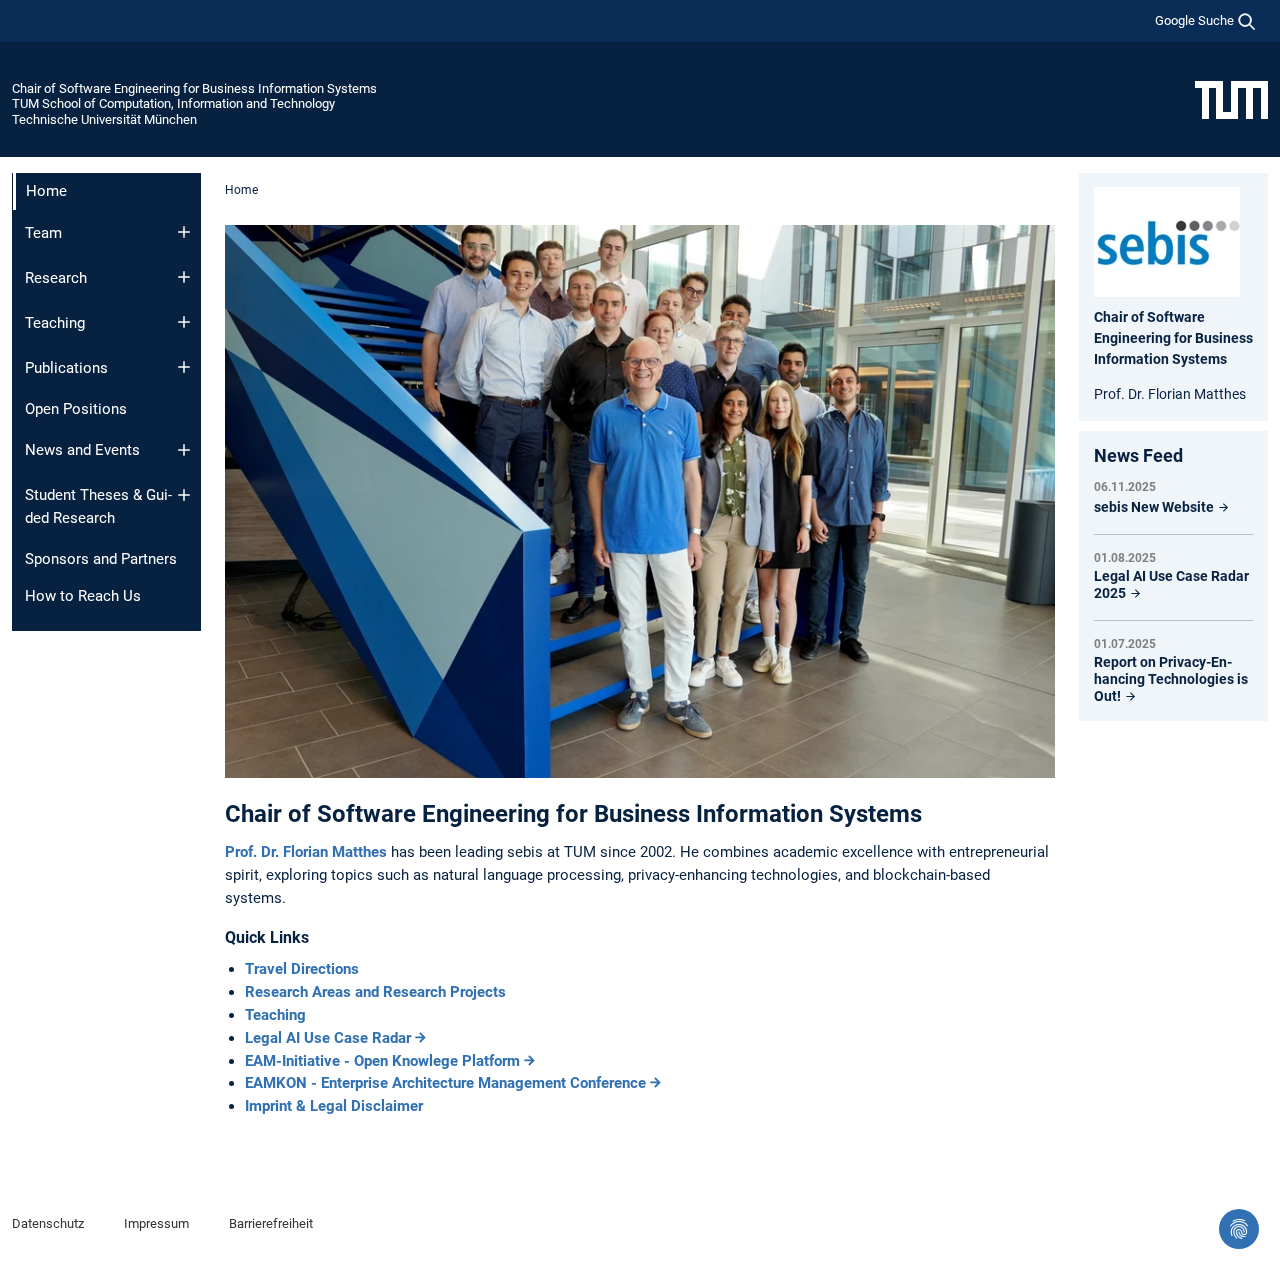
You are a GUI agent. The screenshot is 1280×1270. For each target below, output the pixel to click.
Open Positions (76, 409)
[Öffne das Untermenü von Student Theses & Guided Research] (184, 495)
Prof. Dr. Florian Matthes (308, 852)
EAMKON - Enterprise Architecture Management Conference (445, 1083)
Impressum (156, 1223)
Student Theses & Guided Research (98, 506)
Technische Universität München (104, 119)
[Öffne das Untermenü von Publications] (184, 367)
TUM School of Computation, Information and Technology (173, 103)
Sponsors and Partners (101, 559)
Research (56, 278)
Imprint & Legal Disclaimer (334, 1106)
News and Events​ (82, 450)
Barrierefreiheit (271, 1223)
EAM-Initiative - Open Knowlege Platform (382, 1061)
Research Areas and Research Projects (375, 992)
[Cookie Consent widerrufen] (1239, 1229)
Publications (66, 368)
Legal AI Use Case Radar (328, 1038)
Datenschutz (48, 1223)
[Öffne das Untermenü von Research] (184, 277)
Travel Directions (302, 969)
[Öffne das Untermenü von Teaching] (184, 322)
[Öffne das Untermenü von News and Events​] (184, 450)
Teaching (55, 323)
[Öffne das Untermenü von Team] (184, 232)
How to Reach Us (83, 596)
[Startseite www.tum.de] (1231, 99)
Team (43, 233)
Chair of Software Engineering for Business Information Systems (194, 88)
